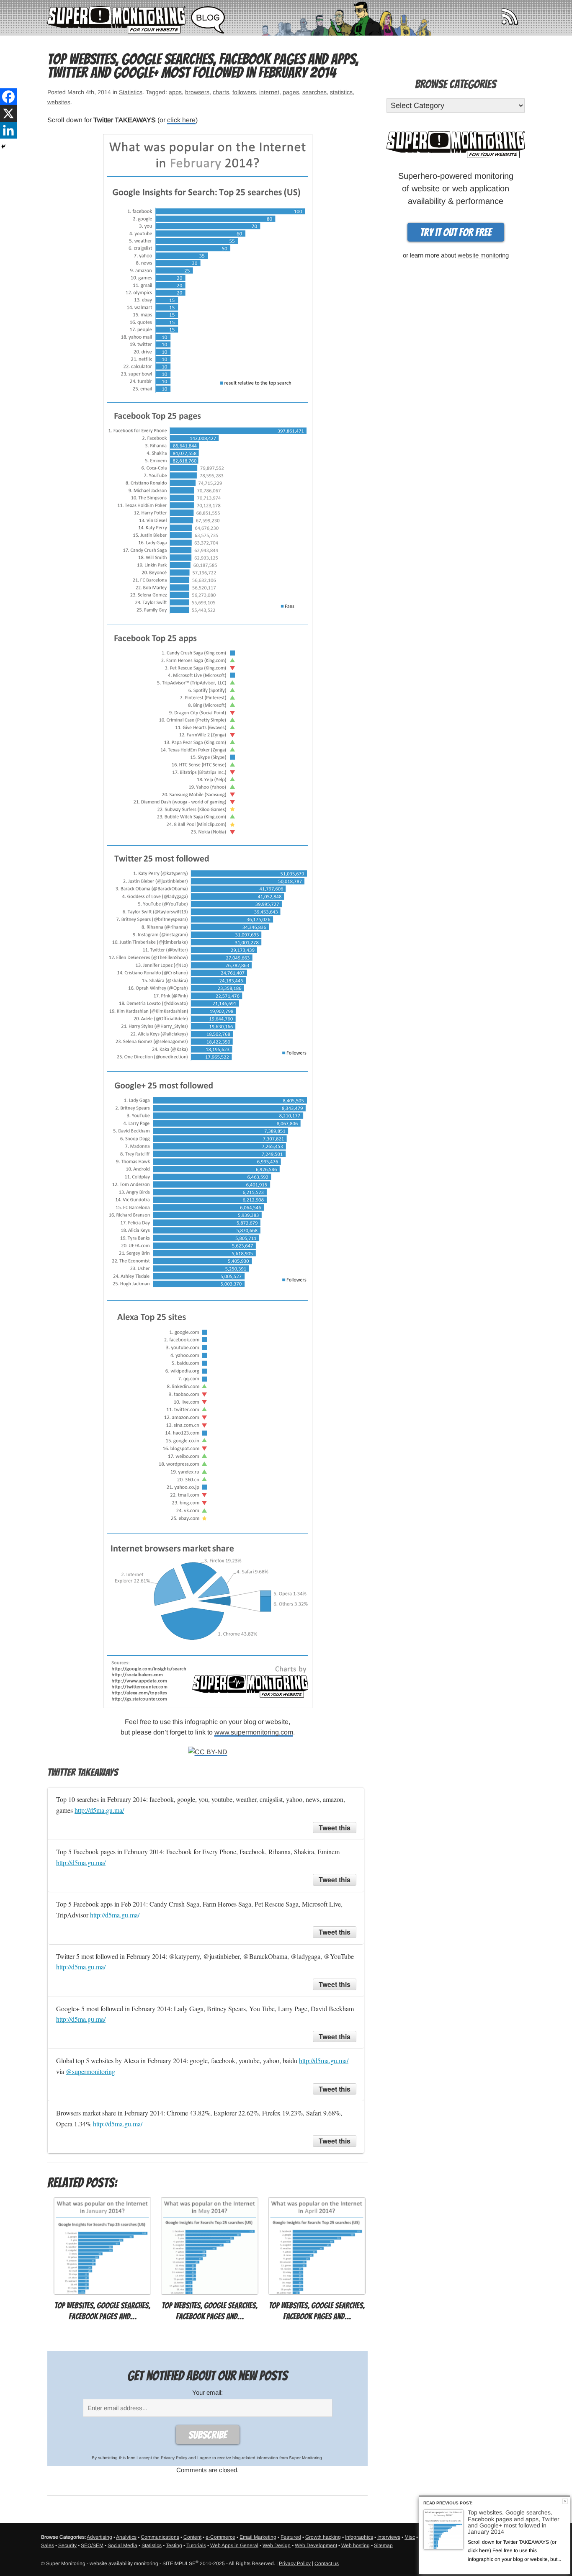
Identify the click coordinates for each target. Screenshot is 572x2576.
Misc (410, 2537)
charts (221, 92)
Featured (291, 2537)
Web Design (277, 2545)
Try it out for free (456, 232)
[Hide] (3, 147)
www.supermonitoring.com (254, 1732)
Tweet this (335, 1828)
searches (314, 92)
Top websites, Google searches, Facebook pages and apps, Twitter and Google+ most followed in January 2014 (514, 2522)
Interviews (389, 2537)
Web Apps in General (234, 2545)
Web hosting (356, 2545)
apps (175, 92)
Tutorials (196, 2545)
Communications (160, 2537)
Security (67, 2545)
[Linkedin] (8, 130)
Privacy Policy (174, 2458)
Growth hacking (323, 2537)
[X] (8, 113)
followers (244, 92)
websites (59, 102)
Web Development (316, 2545)
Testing (174, 2545)
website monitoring (483, 255)
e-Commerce (220, 2537)
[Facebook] (8, 97)
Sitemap (383, 2545)
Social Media (122, 2545)
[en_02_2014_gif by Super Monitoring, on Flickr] (208, 920)
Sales (48, 2545)
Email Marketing (258, 2537)
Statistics (131, 92)
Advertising (99, 2537)
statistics (341, 92)
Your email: (207, 2392)
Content (192, 2537)
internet (269, 92)
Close (565, 2501)
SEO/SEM (92, 2545)
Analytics (126, 2537)
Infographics (359, 2537)
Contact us (327, 2563)
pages (291, 92)
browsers (197, 92)
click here (181, 120)
